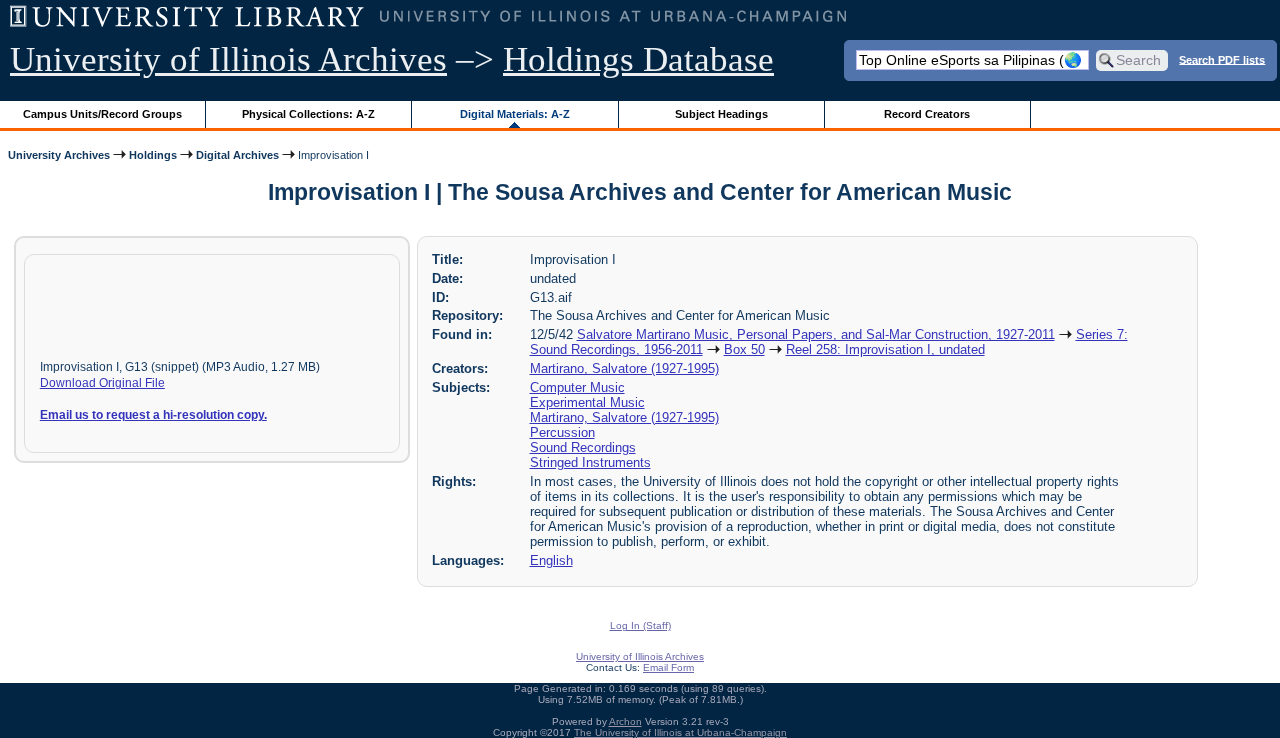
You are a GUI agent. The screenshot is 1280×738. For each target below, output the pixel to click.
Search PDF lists (1222, 59)
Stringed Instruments (590, 462)
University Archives (59, 155)
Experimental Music (587, 402)
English (551, 560)
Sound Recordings (583, 447)
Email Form (668, 667)
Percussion (562, 432)
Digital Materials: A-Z (515, 114)
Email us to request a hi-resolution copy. (153, 415)
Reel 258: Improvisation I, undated (885, 349)
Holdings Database (638, 59)
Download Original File (102, 383)
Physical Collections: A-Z (308, 114)
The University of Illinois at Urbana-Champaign (680, 732)
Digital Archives (237, 155)
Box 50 (744, 349)
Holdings (153, 155)
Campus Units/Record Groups (102, 114)
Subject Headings (721, 114)
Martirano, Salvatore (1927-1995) (624, 368)
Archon (625, 721)
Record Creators (927, 114)
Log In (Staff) (640, 625)
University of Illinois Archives (228, 59)
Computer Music (577, 387)
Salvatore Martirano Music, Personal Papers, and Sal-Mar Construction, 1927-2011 (816, 334)
